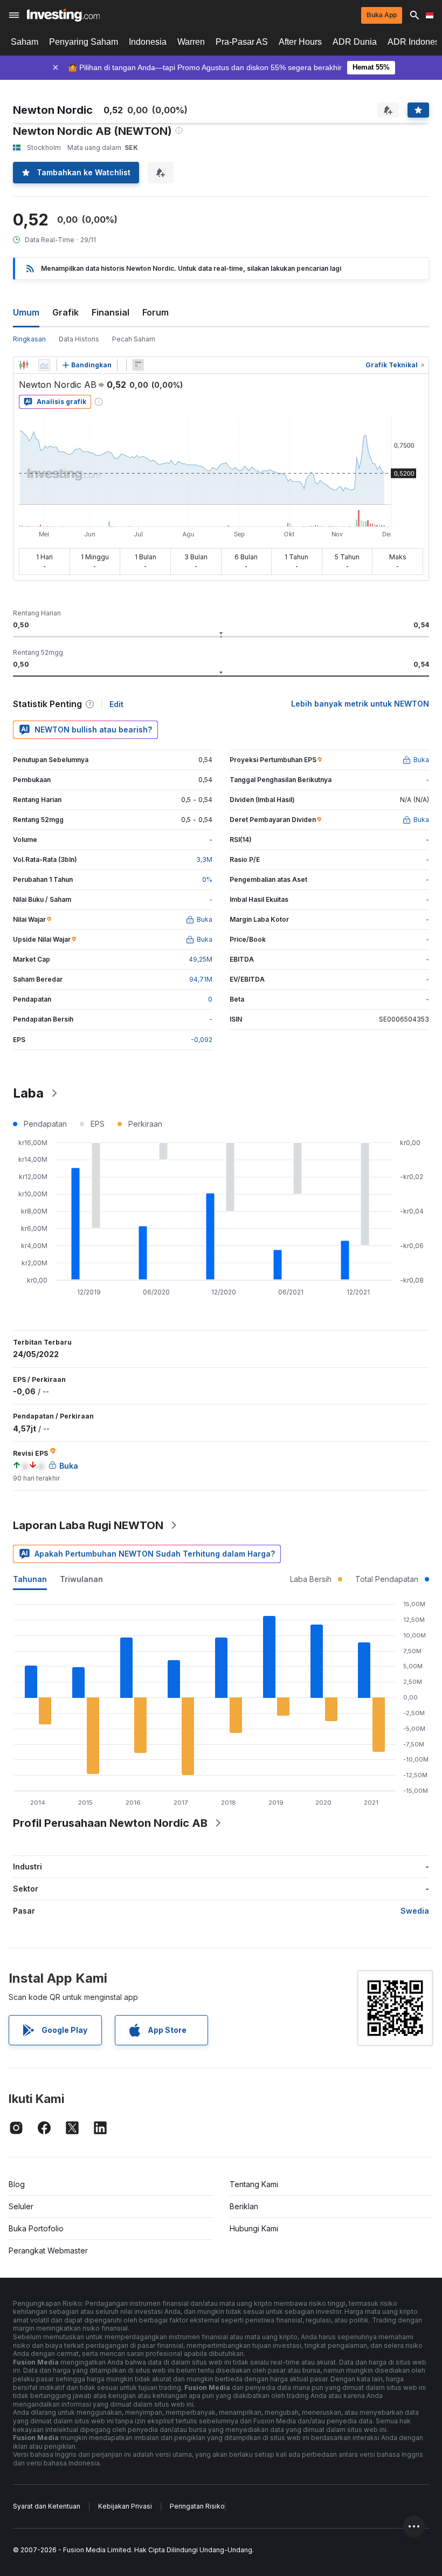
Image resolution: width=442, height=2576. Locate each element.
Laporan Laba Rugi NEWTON (88, 1525)
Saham (25, 42)
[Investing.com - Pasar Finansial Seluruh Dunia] (63, 15)
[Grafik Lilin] (24, 365)
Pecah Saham (134, 339)
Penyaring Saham (84, 42)
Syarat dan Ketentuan (47, 2506)
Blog (17, 2184)
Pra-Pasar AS (242, 42)
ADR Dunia (355, 42)
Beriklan (244, 2206)
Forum (156, 312)
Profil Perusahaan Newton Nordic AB (110, 1823)
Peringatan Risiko (197, 2506)
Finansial (110, 312)
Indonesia (148, 42)
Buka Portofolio (36, 2228)
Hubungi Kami (254, 2228)
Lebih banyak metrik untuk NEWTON (360, 704)
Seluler (21, 2206)
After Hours (300, 42)
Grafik (65, 312)
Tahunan (30, 1579)
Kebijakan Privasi (125, 2506)
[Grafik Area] (44, 365)
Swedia (415, 1911)
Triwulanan (81, 1579)
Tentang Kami (254, 2184)
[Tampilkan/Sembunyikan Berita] (138, 365)
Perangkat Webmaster (48, 2250)
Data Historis (79, 339)
